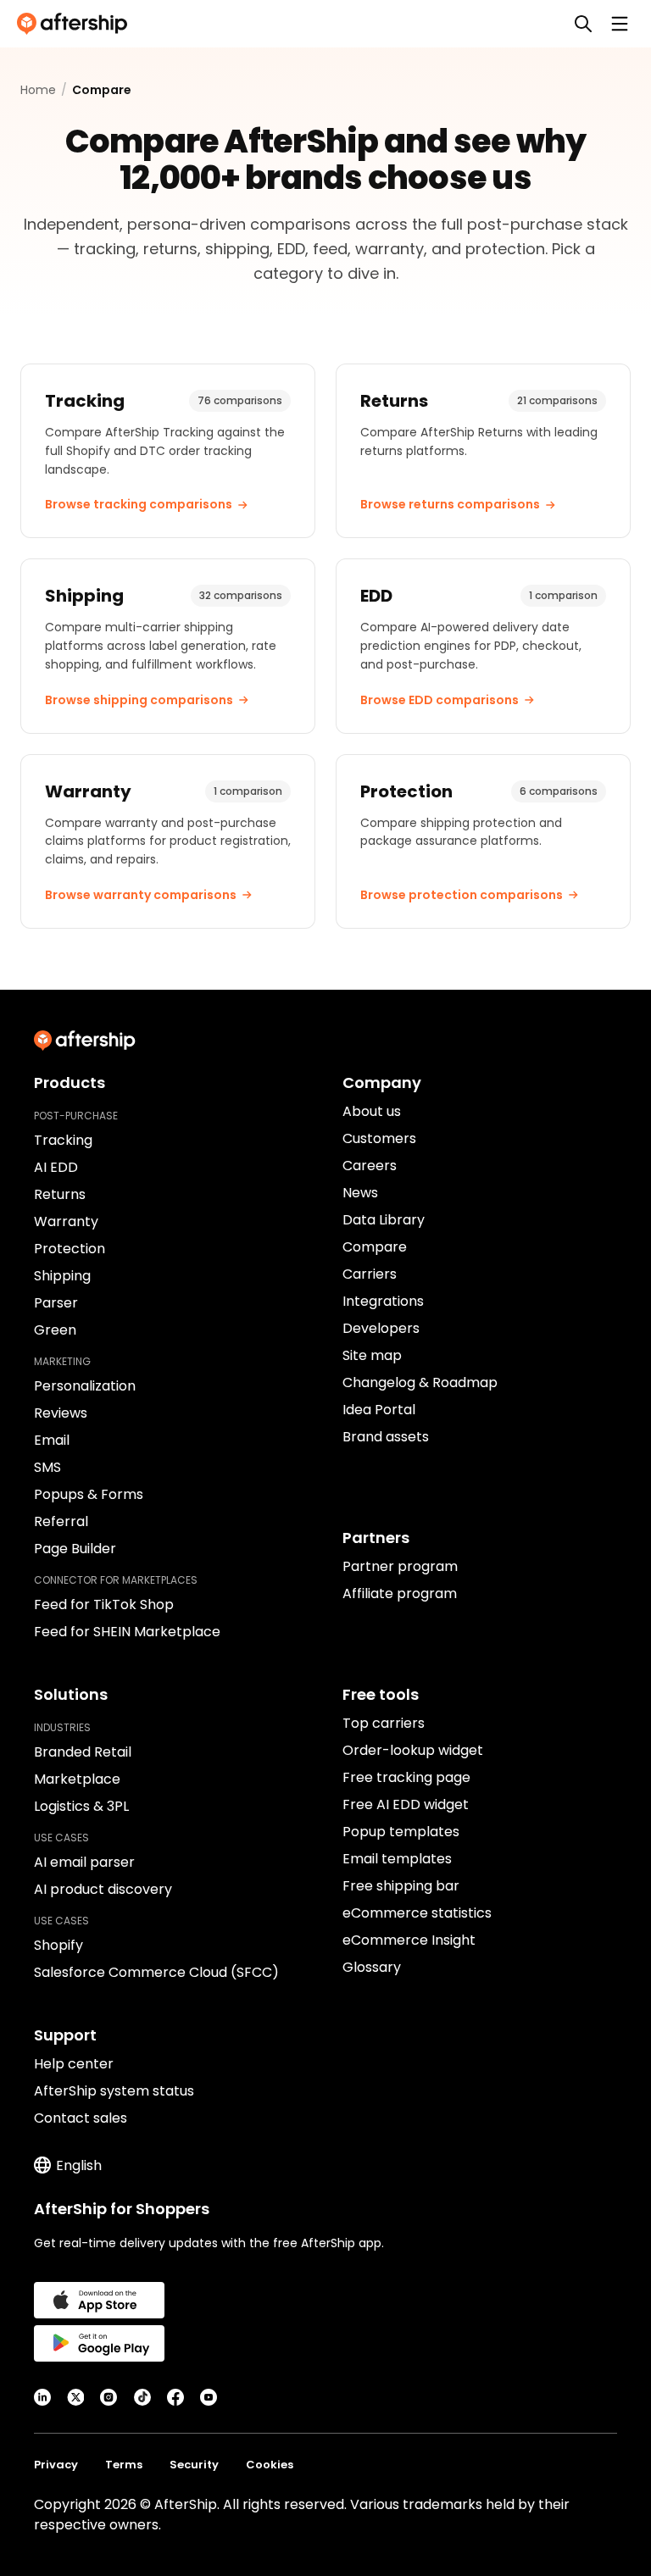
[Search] (583, 24)
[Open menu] (620, 24)
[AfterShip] (76, 24)
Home (38, 90)
